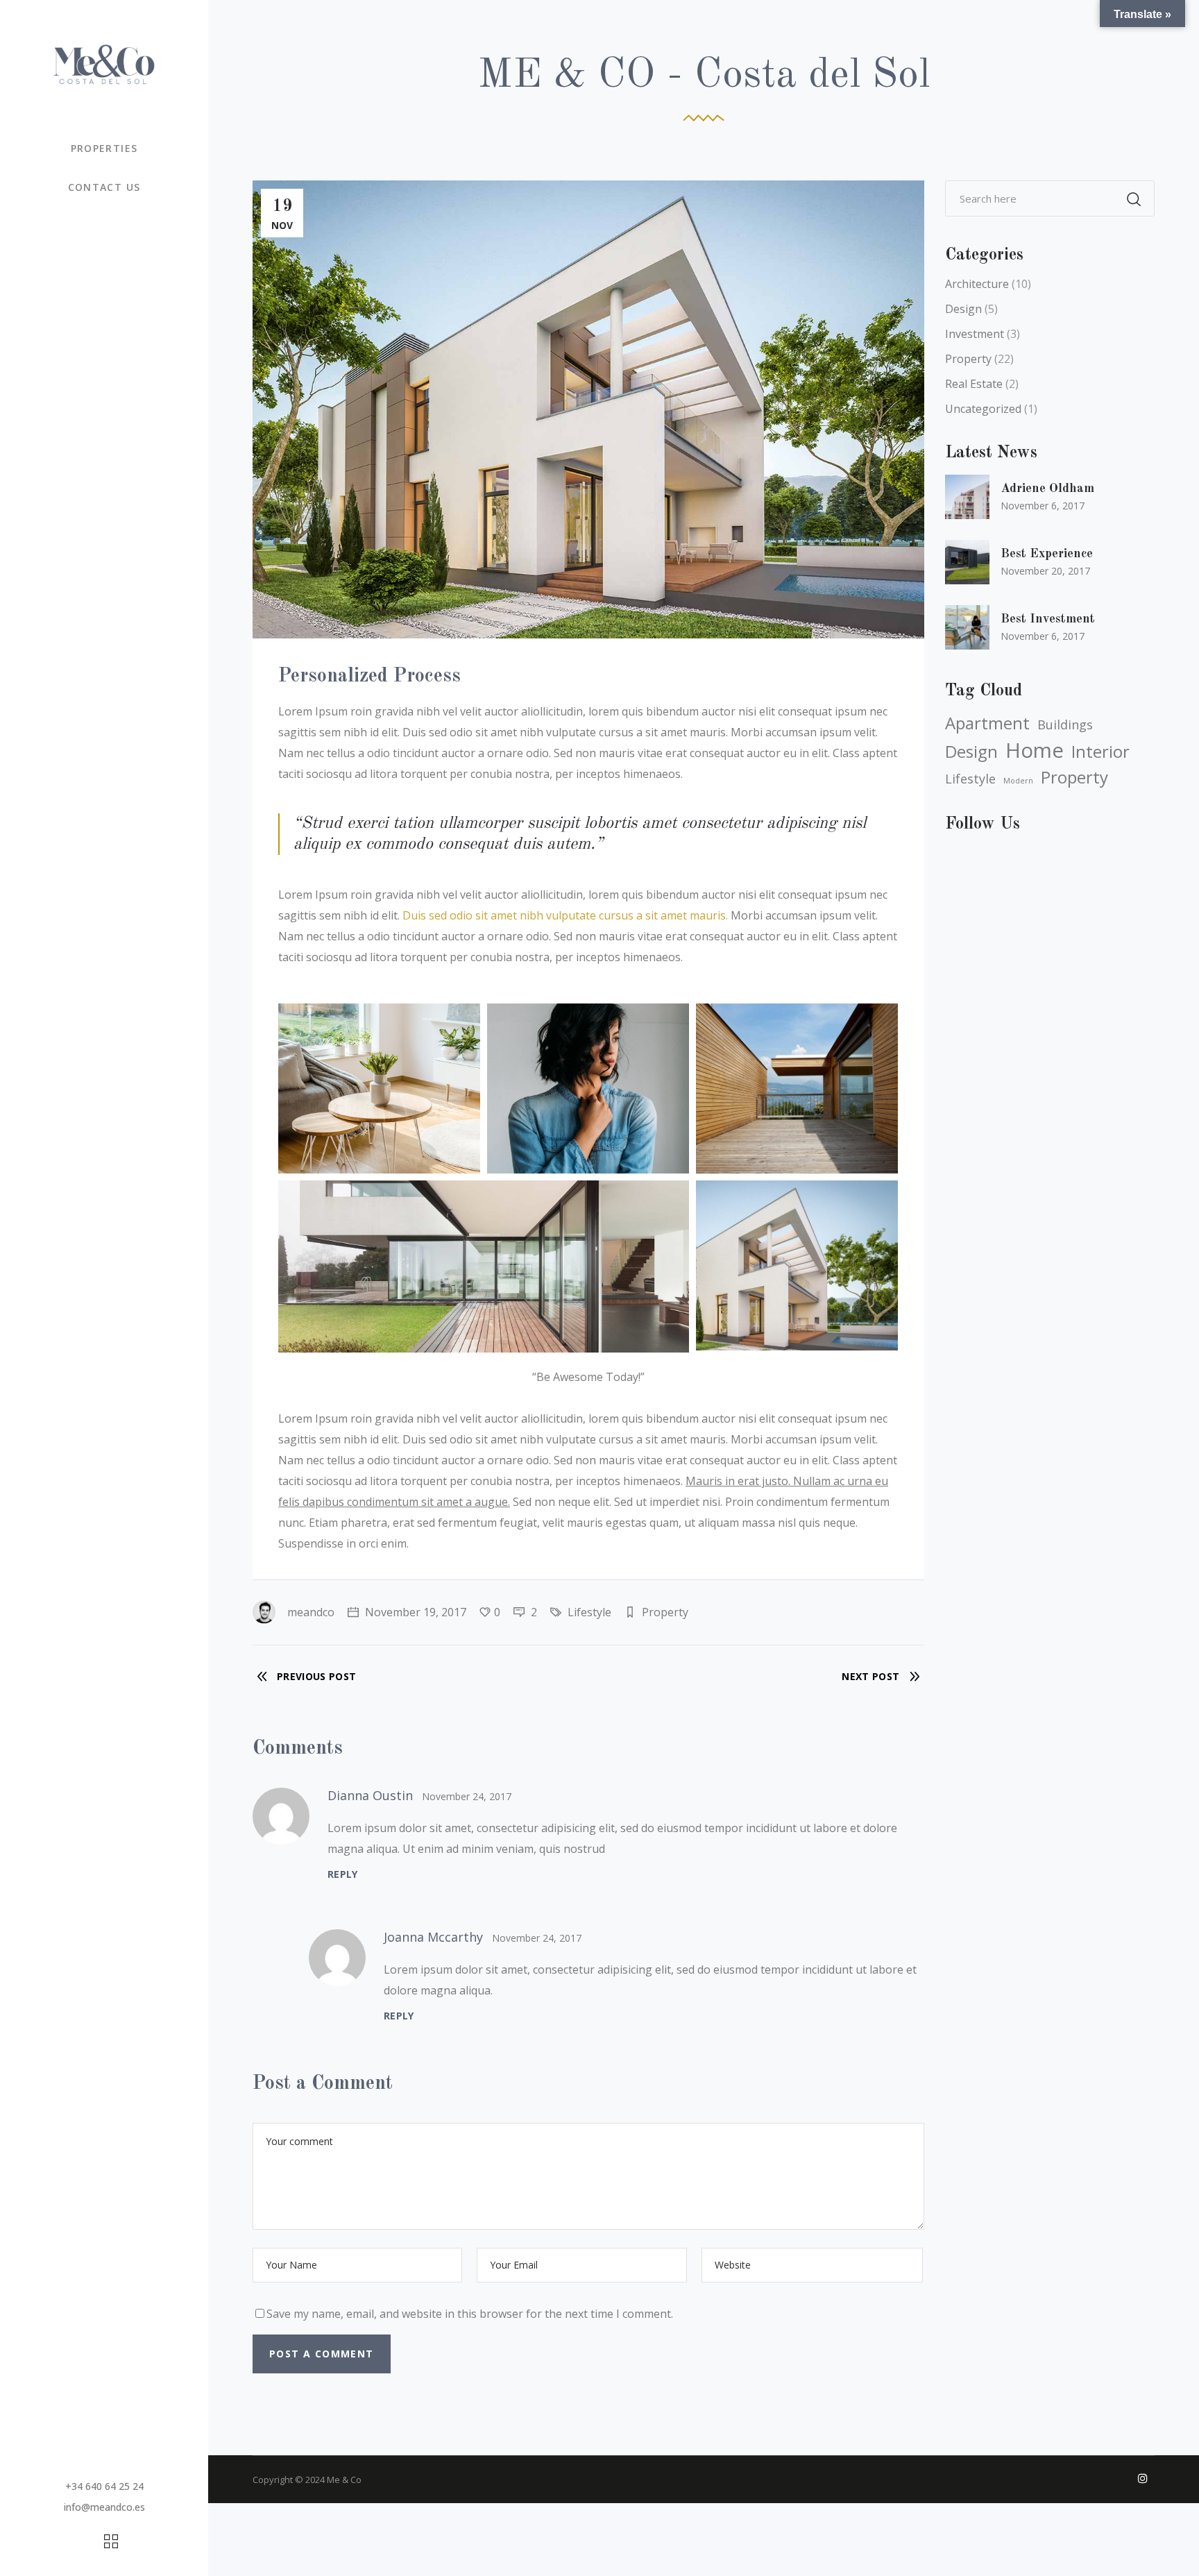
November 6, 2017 (1043, 506)
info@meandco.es (104, 2507)
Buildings (1065, 724)
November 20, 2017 (1045, 571)
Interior (1100, 752)
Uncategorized (983, 409)
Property (665, 1612)
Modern (1018, 781)
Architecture (977, 284)
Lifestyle (589, 1612)
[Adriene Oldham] (967, 497)
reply (343, 1874)
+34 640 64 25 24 (104, 2486)
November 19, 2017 (414, 1612)
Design (963, 309)
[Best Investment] (967, 627)
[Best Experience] (967, 562)
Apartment (987, 723)
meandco (311, 1612)
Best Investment (1048, 619)
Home (1035, 750)
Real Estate (974, 384)
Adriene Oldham (1047, 489)
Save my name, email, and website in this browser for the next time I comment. (470, 2314)
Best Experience (1047, 554)
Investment (975, 334)
